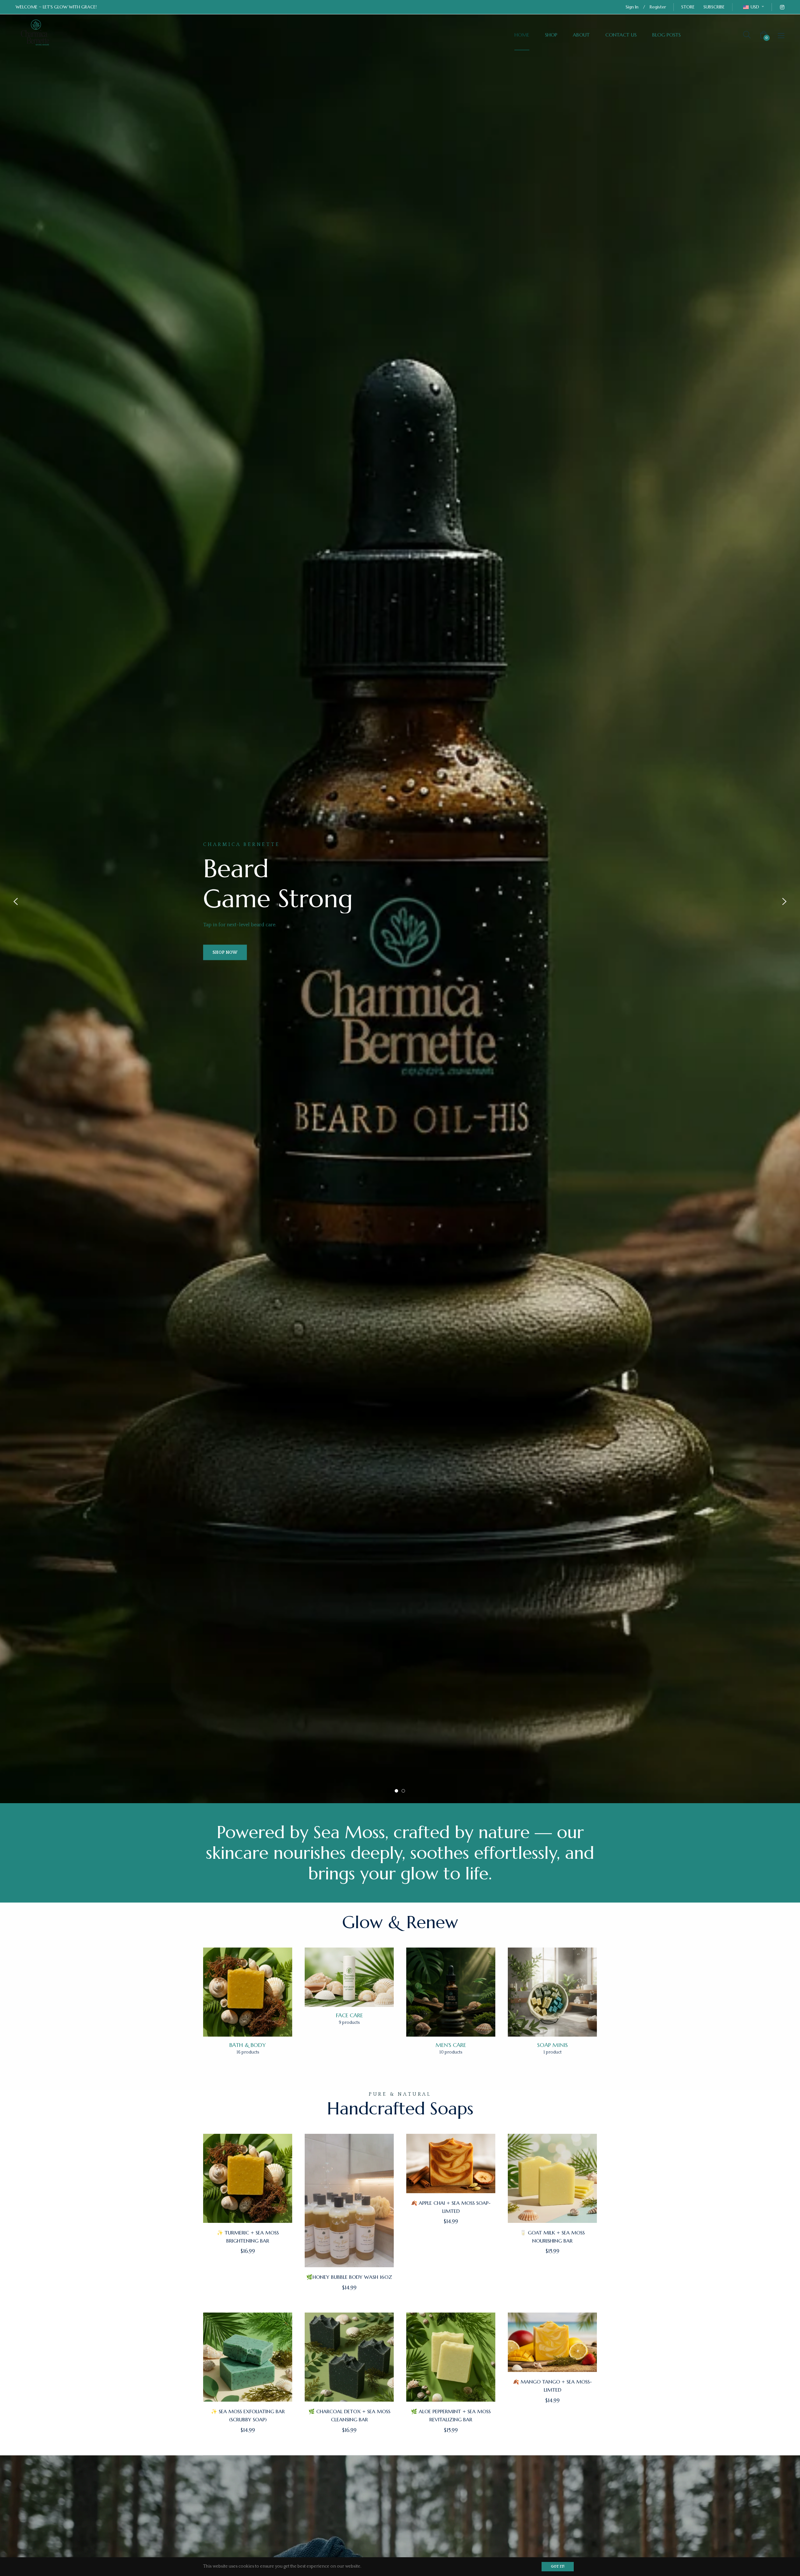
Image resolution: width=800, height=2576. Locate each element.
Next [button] (784, 902)
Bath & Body (248, 2045)
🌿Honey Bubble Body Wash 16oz (349, 2277)
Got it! (558, 2566)
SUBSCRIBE (714, 7)
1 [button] (396, 1791)
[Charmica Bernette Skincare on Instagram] (782, 7)
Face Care (349, 2015)
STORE (688, 7)
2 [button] (403, 1791)
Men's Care (451, 2045)
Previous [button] (16, 902)
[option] (400, 902)
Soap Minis (552, 2045)
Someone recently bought (204, 2397)
